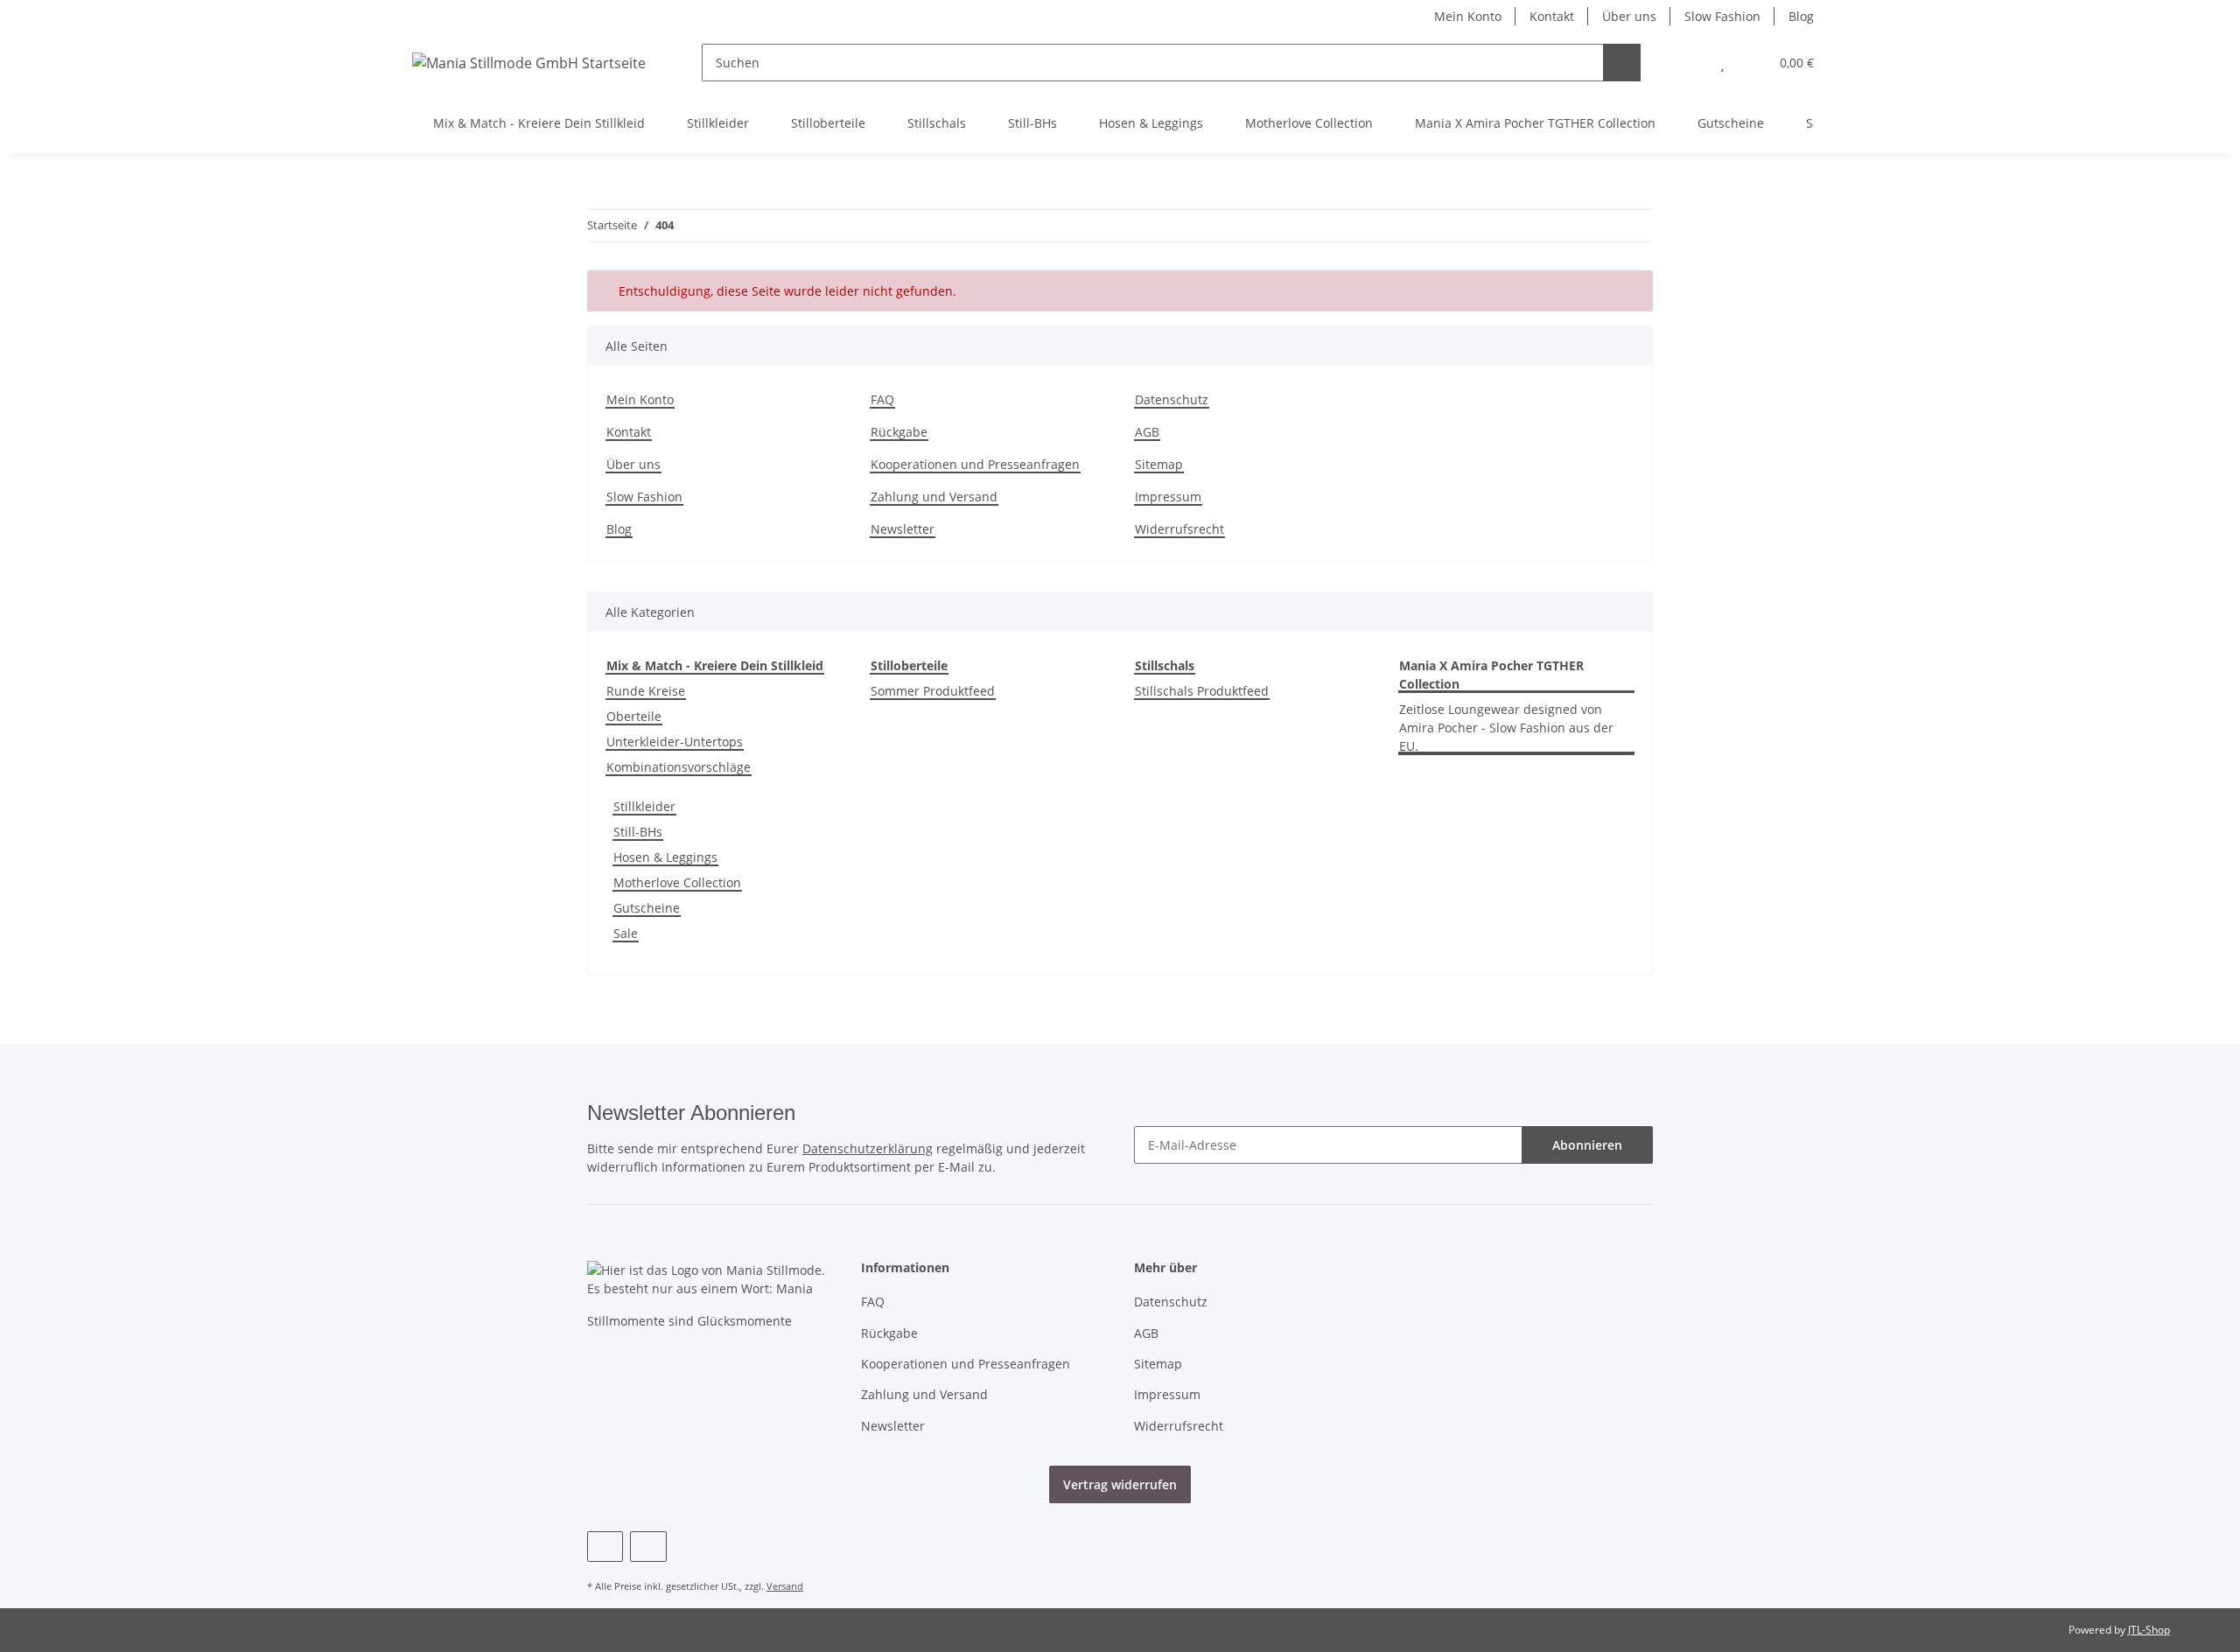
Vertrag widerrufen (1120, 1484)
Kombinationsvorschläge (679, 767)
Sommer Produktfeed (933, 691)
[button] (1687, 63)
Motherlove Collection (677, 882)
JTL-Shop (2149, 1630)
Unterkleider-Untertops (675, 742)
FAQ (882, 399)
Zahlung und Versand (934, 497)
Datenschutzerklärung (868, 1148)
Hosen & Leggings (665, 857)
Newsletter (903, 529)
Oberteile (634, 716)
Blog (1801, 16)
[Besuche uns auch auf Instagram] (648, 1547)
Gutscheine (647, 908)
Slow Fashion (1722, 16)
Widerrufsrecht (1179, 529)
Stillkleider (644, 806)
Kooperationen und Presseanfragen (975, 464)
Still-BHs (638, 832)
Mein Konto (1468, 16)
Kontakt (1552, 16)
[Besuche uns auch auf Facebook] (605, 1547)
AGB (1147, 432)
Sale (626, 933)
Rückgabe (899, 432)
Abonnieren (1587, 1145)
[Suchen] (1622, 63)
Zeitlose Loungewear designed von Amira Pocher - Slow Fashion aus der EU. (1506, 728)
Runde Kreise (646, 691)
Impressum (1168, 497)
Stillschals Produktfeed (1202, 691)
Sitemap (1159, 464)
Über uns (1629, 16)
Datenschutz (1172, 399)
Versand (785, 1586)
